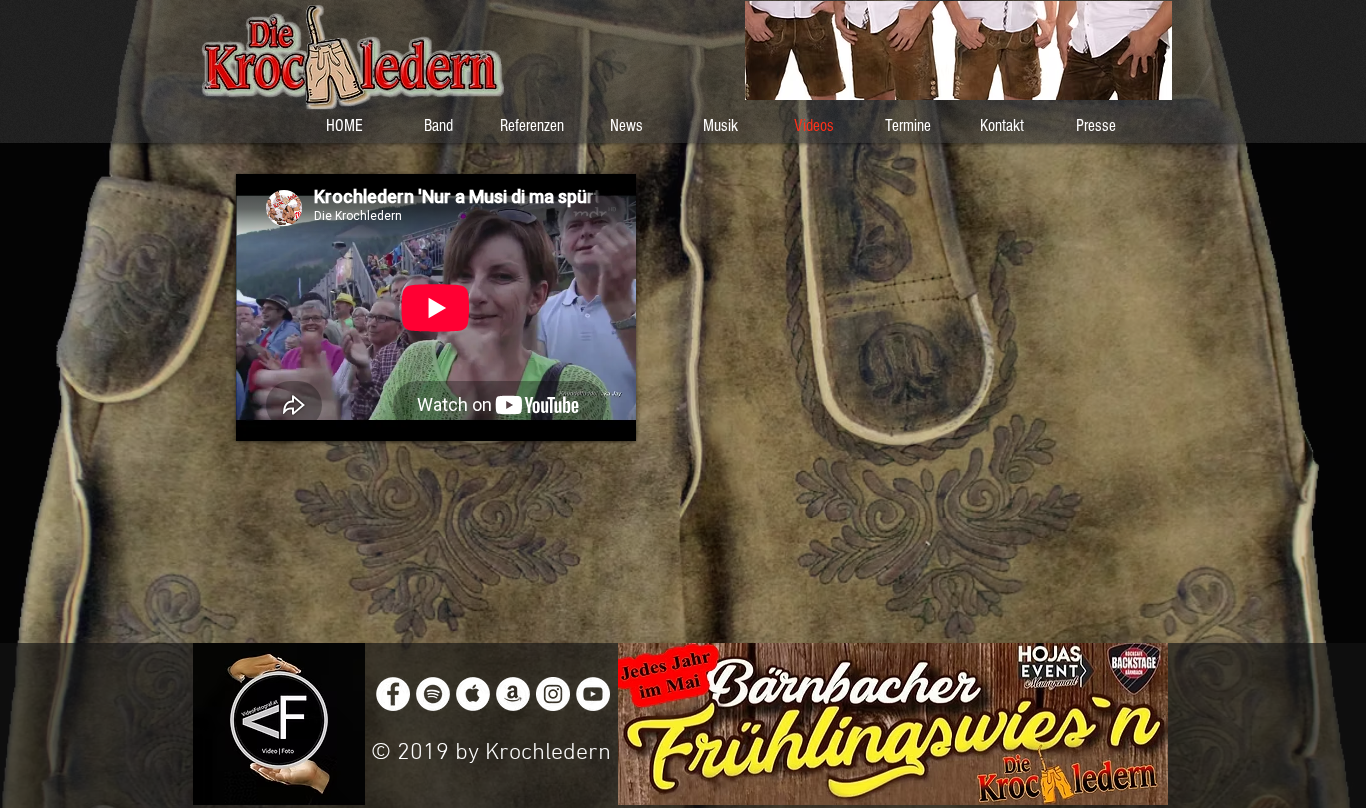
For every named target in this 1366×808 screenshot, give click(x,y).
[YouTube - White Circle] (593, 694)
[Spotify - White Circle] (433, 694)
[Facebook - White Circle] (393, 694)
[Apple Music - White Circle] (473, 694)
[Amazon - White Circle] (513, 694)
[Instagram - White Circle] (553, 694)
